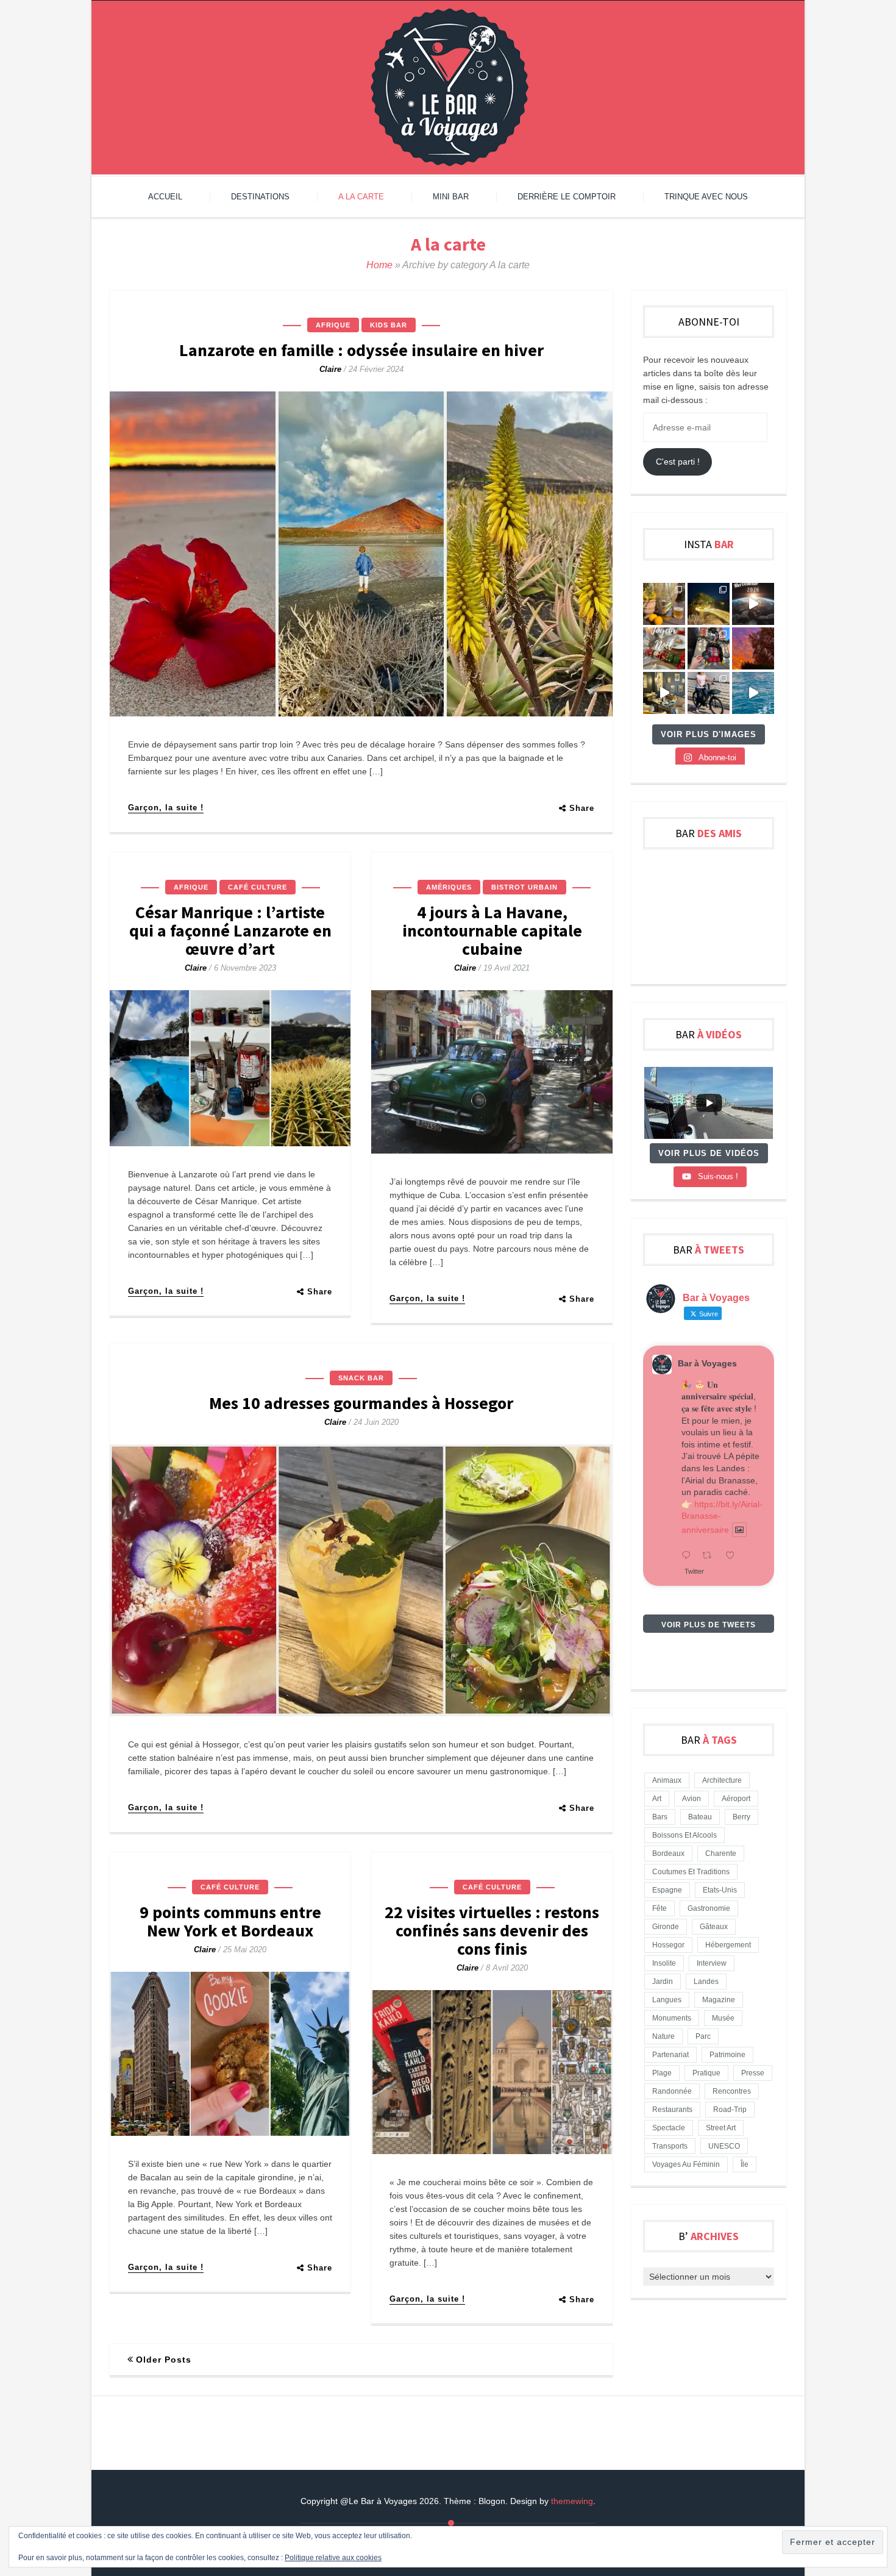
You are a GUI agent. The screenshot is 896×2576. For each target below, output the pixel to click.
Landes (706, 1982)
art (657, 1799)
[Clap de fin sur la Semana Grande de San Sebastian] (753, 693)
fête (660, 1908)
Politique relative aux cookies (333, 2558)
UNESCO (724, 2146)
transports (670, 2146)
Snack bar (361, 1378)
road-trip (730, 2110)
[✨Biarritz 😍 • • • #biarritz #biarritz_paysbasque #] (709, 604)
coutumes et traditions (691, 1872)
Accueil (165, 197)
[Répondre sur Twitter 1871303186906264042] (689, 1556)
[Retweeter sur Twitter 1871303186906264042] (710, 1556)
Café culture (258, 887)
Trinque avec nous (706, 197)
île (745, 2164)
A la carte (361, 197)
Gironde (666, 1927)
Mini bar (451, 197)
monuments (672, 2018)
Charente (721, 1854)
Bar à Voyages (707, 1363)
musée (723, 2018)
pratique (706, 2073)
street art (721, 2128)
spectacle (669, 2128)
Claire (330, 369)
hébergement (728, 1945)
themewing (572, 2501)
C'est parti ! (678, 462)
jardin (663, 1982)
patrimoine (727, 2055)
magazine (719, 2000)
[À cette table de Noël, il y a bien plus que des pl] (664, 648)
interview (712, 1963)
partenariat (670, 2055)
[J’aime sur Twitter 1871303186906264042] (734, 1556)
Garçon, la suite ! (166, 808)
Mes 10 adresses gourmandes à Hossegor (361, 1403)
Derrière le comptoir (567, 197)
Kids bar (389, 325)
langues (667, 2000)
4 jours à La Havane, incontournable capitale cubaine (492, 930)
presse (753, 2073)
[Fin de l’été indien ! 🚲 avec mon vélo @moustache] (664, 693)
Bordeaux (668, 1854)
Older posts (164, 2360)
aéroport (736, 1799)
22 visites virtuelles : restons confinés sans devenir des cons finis (492, 1930)
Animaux (667, 1780)
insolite (664, 1963)
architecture (722, 1780)
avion (692, 1799)
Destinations (260, 197)
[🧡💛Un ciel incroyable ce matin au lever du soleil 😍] (753, 648)
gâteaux (714, 1927)
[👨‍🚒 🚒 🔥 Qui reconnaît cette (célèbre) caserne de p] (709, 648)
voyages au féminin (686, 2164)
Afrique (333, 325)
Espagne (667, 1890)
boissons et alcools (684, 1835)
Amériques (449, 887)
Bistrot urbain (524, 887)
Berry (741, 1817)
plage (662, 2073)
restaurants (672, 2110)
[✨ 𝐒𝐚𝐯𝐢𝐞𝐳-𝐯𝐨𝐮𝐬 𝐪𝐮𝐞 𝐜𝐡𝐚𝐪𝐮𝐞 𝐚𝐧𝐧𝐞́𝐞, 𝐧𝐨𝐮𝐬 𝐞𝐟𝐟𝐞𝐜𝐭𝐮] (753, 604)
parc (703, 2036)
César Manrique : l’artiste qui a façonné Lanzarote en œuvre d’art (230, 930)
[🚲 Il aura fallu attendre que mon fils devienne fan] (709, 693)
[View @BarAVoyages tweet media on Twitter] (739, 1530)
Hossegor (668, 1945)
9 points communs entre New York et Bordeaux (230, 1921)
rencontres (732, 2091)
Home (379, 265)
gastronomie (709, 1908)
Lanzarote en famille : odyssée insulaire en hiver (361, 350)
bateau (700, 1817)
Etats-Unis (720, 1890)
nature (663, 2036)
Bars (660, 1817)
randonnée (672, 2091)
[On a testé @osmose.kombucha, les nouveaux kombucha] (664, 604)
